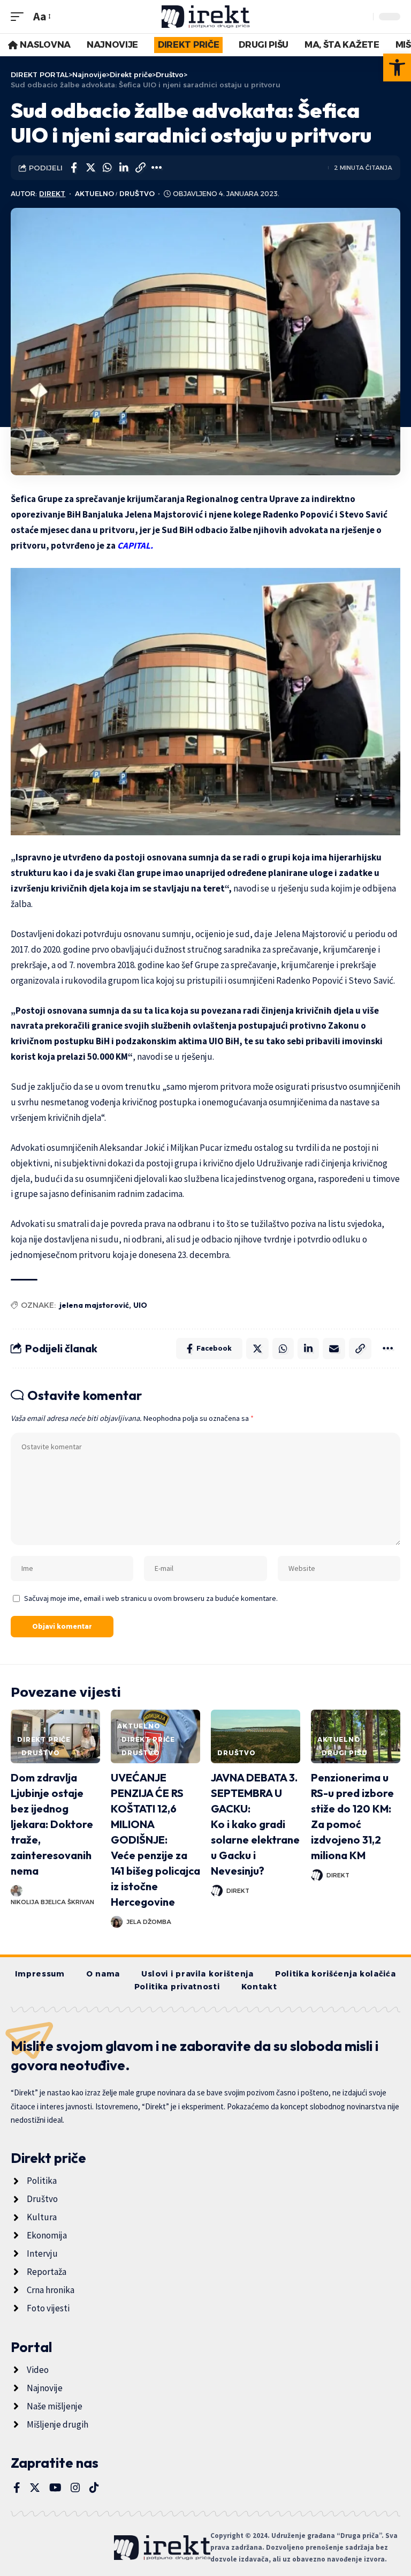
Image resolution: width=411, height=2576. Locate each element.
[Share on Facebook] (74, 168)
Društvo (137, 194)
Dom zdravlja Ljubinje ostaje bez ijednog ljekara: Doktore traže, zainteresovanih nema (52, 1824)
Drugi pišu (344, 1753)
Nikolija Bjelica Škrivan (52, 1902)
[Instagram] (75, 2488)
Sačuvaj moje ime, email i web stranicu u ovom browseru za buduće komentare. (151, 1598)
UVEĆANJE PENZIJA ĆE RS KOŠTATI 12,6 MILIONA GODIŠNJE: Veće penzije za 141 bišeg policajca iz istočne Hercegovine (155, 1840)
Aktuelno (94, 194)
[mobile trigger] (20, 16)
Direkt (52, 194)
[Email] (334, 1349)
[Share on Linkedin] (124, 168)
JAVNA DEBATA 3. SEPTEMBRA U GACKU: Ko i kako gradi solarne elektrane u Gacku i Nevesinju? (255, 1824)
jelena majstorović (94, 1305)
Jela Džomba (149, 1922)
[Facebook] (17, 2488)
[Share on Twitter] (90, 168)
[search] (362, 17)
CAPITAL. (135, 545)
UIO (140, 1305)
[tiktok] (94, 2488)
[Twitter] (35, 2488)
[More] (157, 168)
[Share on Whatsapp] (107, 168)
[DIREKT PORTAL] (206, 17)
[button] (397, 68)
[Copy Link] (140, 168)
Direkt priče (44, 1739)
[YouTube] (55, 2488)
